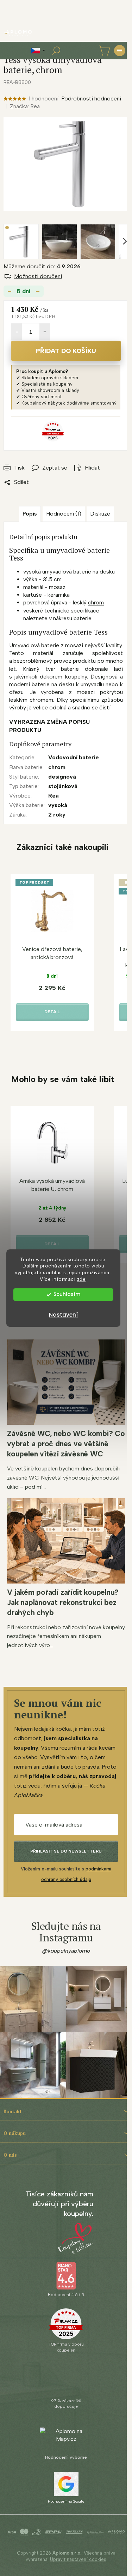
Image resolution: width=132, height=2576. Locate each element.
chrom (96, 602)
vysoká (58, 805)
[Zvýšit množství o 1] (45, 332)
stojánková (63, 786)
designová (62, 777)
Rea (54, 796)
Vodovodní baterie (74, 757)
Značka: (25, 106)
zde (81, 1279)
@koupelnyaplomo (66, 1951)
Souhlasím (67, 1294)
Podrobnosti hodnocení (91, 99)
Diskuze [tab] (100, 514)
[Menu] (120, 51)
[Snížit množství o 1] (17, 332)
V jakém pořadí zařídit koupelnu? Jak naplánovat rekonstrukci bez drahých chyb (63, 1602)
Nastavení (63, 1315)
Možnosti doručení (38, 276)
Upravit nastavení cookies (78, 2559)
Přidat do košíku (66, 351)
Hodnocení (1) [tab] (64, 514)
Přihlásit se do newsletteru (66, 1851)
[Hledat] (56, 51)
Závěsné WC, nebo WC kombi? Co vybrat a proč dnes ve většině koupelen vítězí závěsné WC (66, 1444)
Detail (52, 1012)
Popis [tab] (30, 514)
